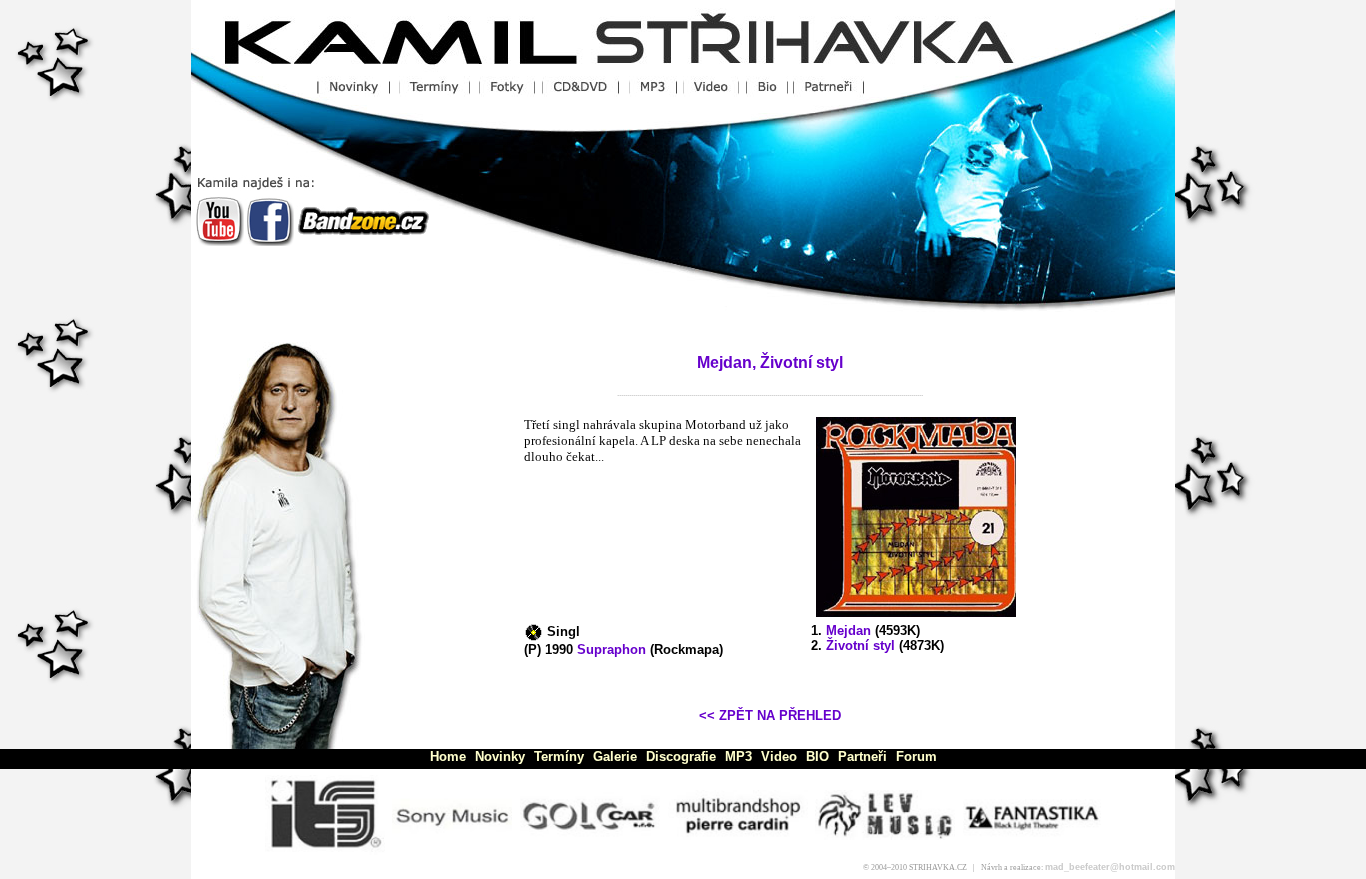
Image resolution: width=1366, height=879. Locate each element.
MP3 (738, 756)
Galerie (615, 756)
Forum (916, 756)
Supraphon (611, 649)
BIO (817, 756)
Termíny (559, 756)
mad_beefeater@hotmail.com (1110, 867)
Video (779, 756)
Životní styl (860, 645)
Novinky (500, 756)
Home (448, 756)
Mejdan (848, 630)
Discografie (681, 756)
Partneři (862, 756)
